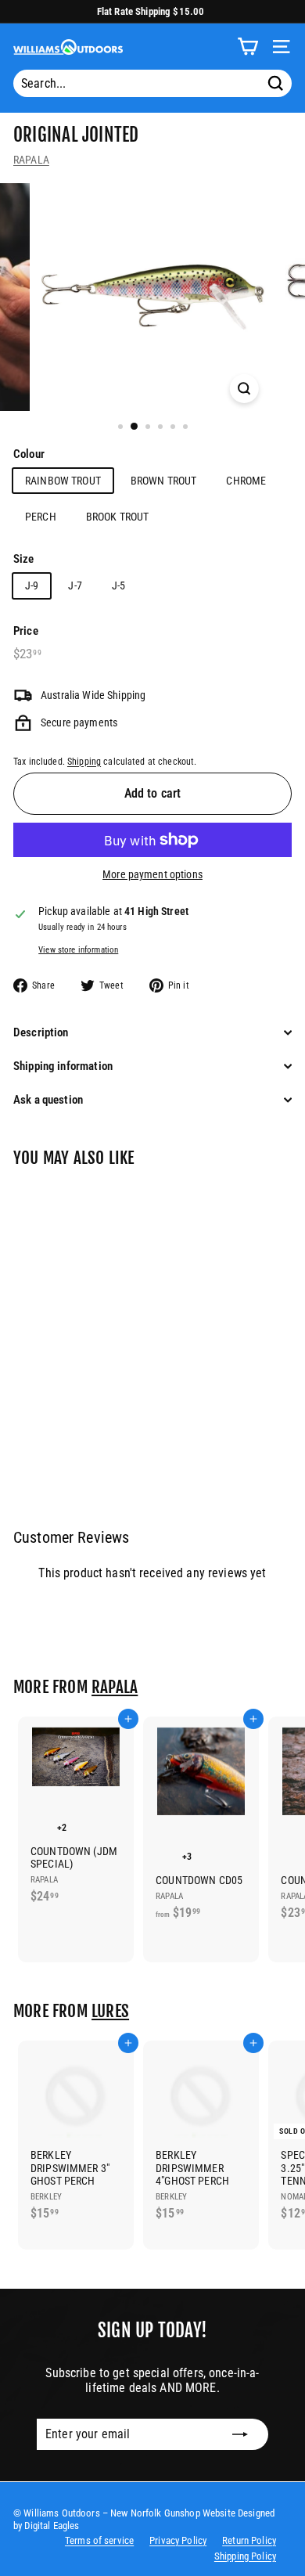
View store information (78, 950)
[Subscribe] (240, 2434)
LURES (110, 2011)
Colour (29, 454)
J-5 (118, 585)
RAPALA (31, 160)
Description (41, 1032)
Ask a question (48, 1100)
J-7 (75, 585)
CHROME (246, 481)
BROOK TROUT (118, 517)
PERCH (41, 517)
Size (24, 559)
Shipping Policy (245, 2556)
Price (26, 631)
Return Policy (249, 2540)
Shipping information (63, 1066)
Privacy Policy (178, 2540)
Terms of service (99, 2540)
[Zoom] (244, 389)
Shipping (84, 762)
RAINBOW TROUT (63, 481)
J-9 (32, 585)
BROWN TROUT (164, 481)
